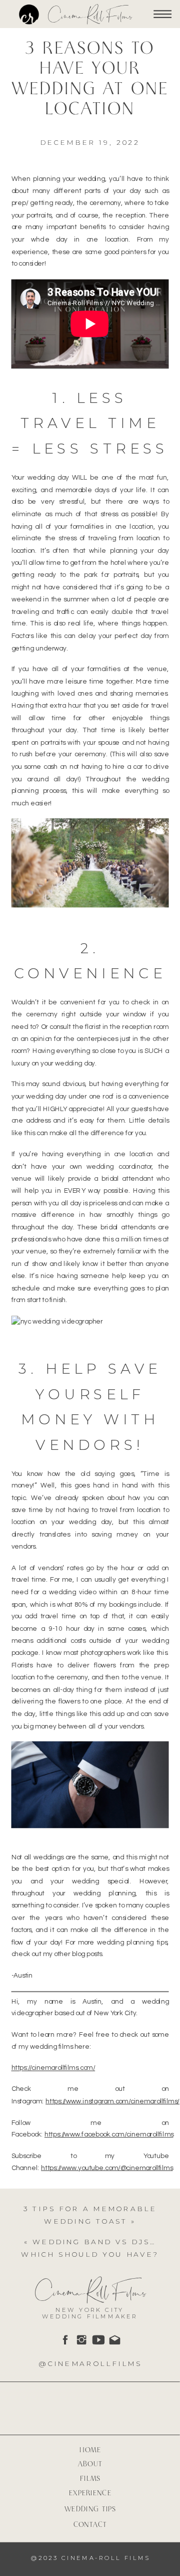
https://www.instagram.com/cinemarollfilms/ (112, 2102)
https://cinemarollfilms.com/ (53, 2068)
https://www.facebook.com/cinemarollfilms (109, 2135)
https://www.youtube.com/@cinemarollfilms (107, 2168)
